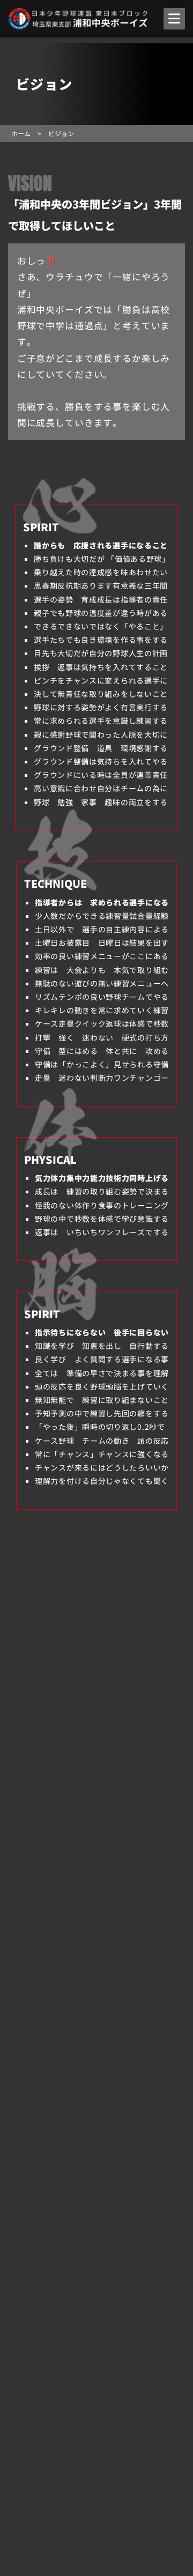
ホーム (21, 133)
